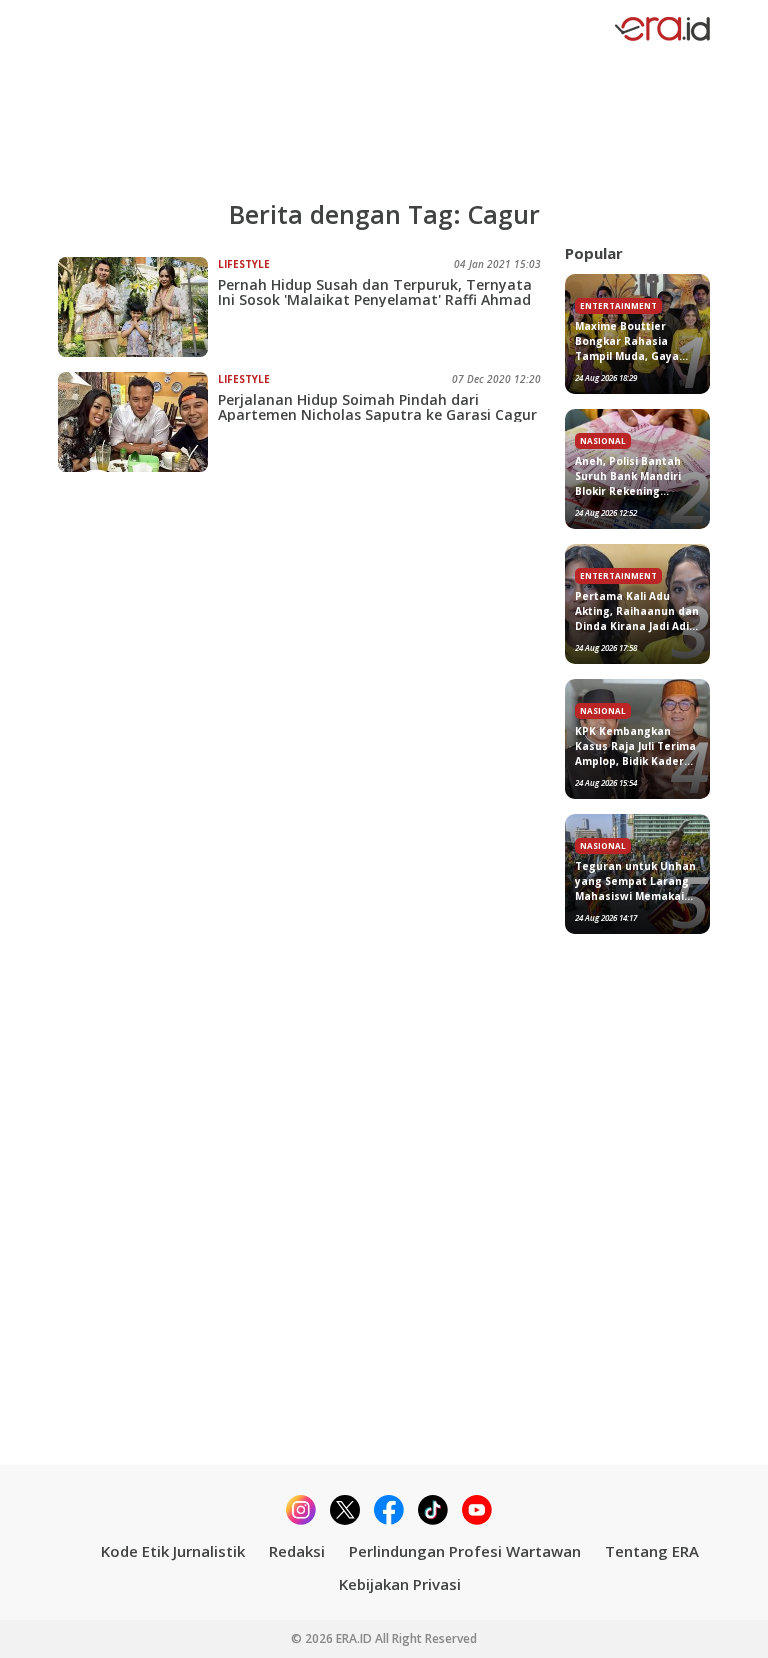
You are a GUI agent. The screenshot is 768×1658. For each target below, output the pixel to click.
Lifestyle (244, 264)
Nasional (603, 440)
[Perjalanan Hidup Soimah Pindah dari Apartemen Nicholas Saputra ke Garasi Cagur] (138, 422)
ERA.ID (355, 1638)
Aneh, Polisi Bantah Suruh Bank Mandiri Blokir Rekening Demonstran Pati (628, 476)
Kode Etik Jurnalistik (173, 1551)
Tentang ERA (652, 1551)
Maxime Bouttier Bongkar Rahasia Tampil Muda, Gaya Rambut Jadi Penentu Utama (633, 341)
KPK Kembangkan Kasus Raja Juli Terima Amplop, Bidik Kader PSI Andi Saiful (635, 746)
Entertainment (618, 305)
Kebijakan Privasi (400, 1584)
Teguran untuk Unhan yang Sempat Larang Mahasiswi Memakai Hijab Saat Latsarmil (635, 881)
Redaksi (297, 1551)
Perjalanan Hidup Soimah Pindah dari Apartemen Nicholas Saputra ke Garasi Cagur (377, 407)
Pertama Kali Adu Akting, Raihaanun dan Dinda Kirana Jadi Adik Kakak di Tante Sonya (637, 611)
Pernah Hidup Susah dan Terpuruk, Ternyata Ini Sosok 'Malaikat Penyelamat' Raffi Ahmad (375, 292)
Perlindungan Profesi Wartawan (465, 1551)
